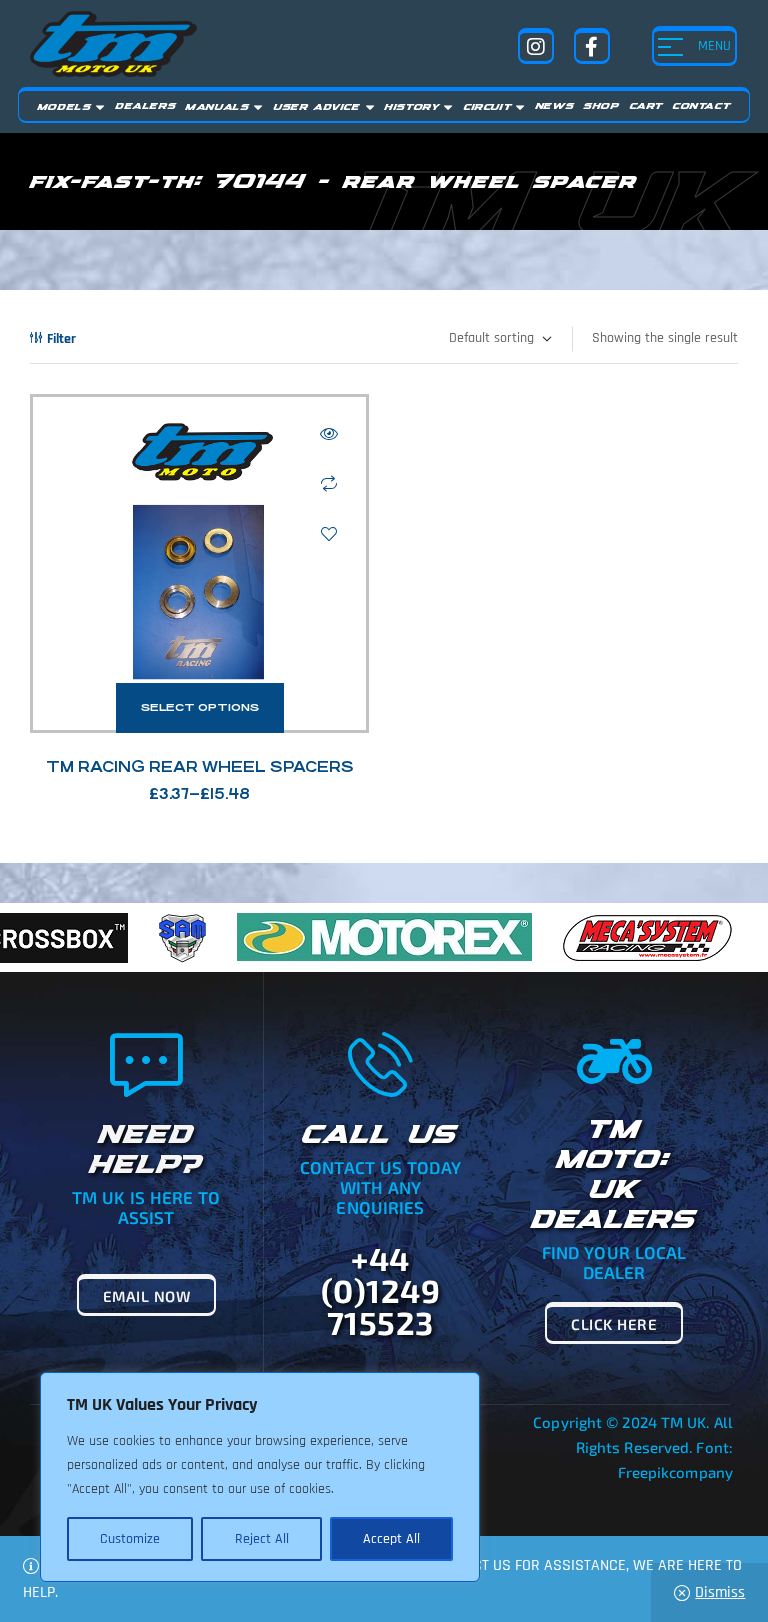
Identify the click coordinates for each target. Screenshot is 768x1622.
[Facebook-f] (592, 46)
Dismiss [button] (720, 1592)
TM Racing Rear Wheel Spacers (200, 766)
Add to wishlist (329, 534)
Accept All (391, 1539)
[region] (260, 1477)
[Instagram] (536, 46)
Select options (200, 707)
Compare (329, 484)
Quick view (329, 434)
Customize (130, 1539)
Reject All (262, 1539)
